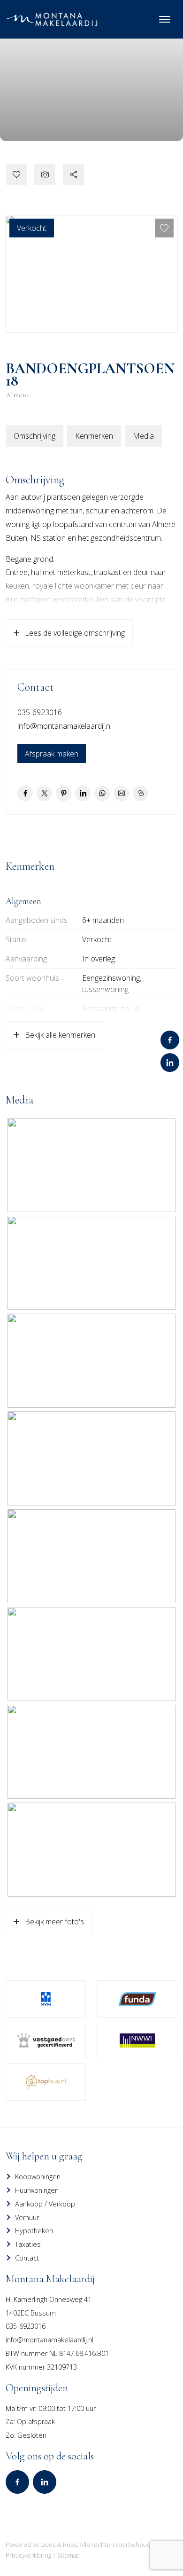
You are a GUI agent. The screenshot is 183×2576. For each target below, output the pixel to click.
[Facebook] (170, 1040)
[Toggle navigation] (164, 19)
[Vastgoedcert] (46, 2040)
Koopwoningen (38, 2177)
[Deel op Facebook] (25, 793)
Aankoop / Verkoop (45, 2204)
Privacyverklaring (28, 2555)
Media (143, 436)
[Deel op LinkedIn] (83, 793)
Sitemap (69, 2555)
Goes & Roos (59, 2544)
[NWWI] (137, 2040)
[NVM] (46, 1999)
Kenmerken (94, 436)
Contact (27, 2258)
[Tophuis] (46, 2082)
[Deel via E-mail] (121, 793)
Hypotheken (34, 2231)
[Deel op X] (44, 793)
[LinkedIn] (170, 1063)
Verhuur (27, 2218)
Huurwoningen (37, 2190)
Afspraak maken (52, 754)
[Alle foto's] (45, 174)
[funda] (137, 1999)
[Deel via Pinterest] (64, 793)
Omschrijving (34, 436)
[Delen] (73, 174)
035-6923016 (40, 712)
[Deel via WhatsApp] (102, 793)
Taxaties (28, 2244)
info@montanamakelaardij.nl (65, 726)
